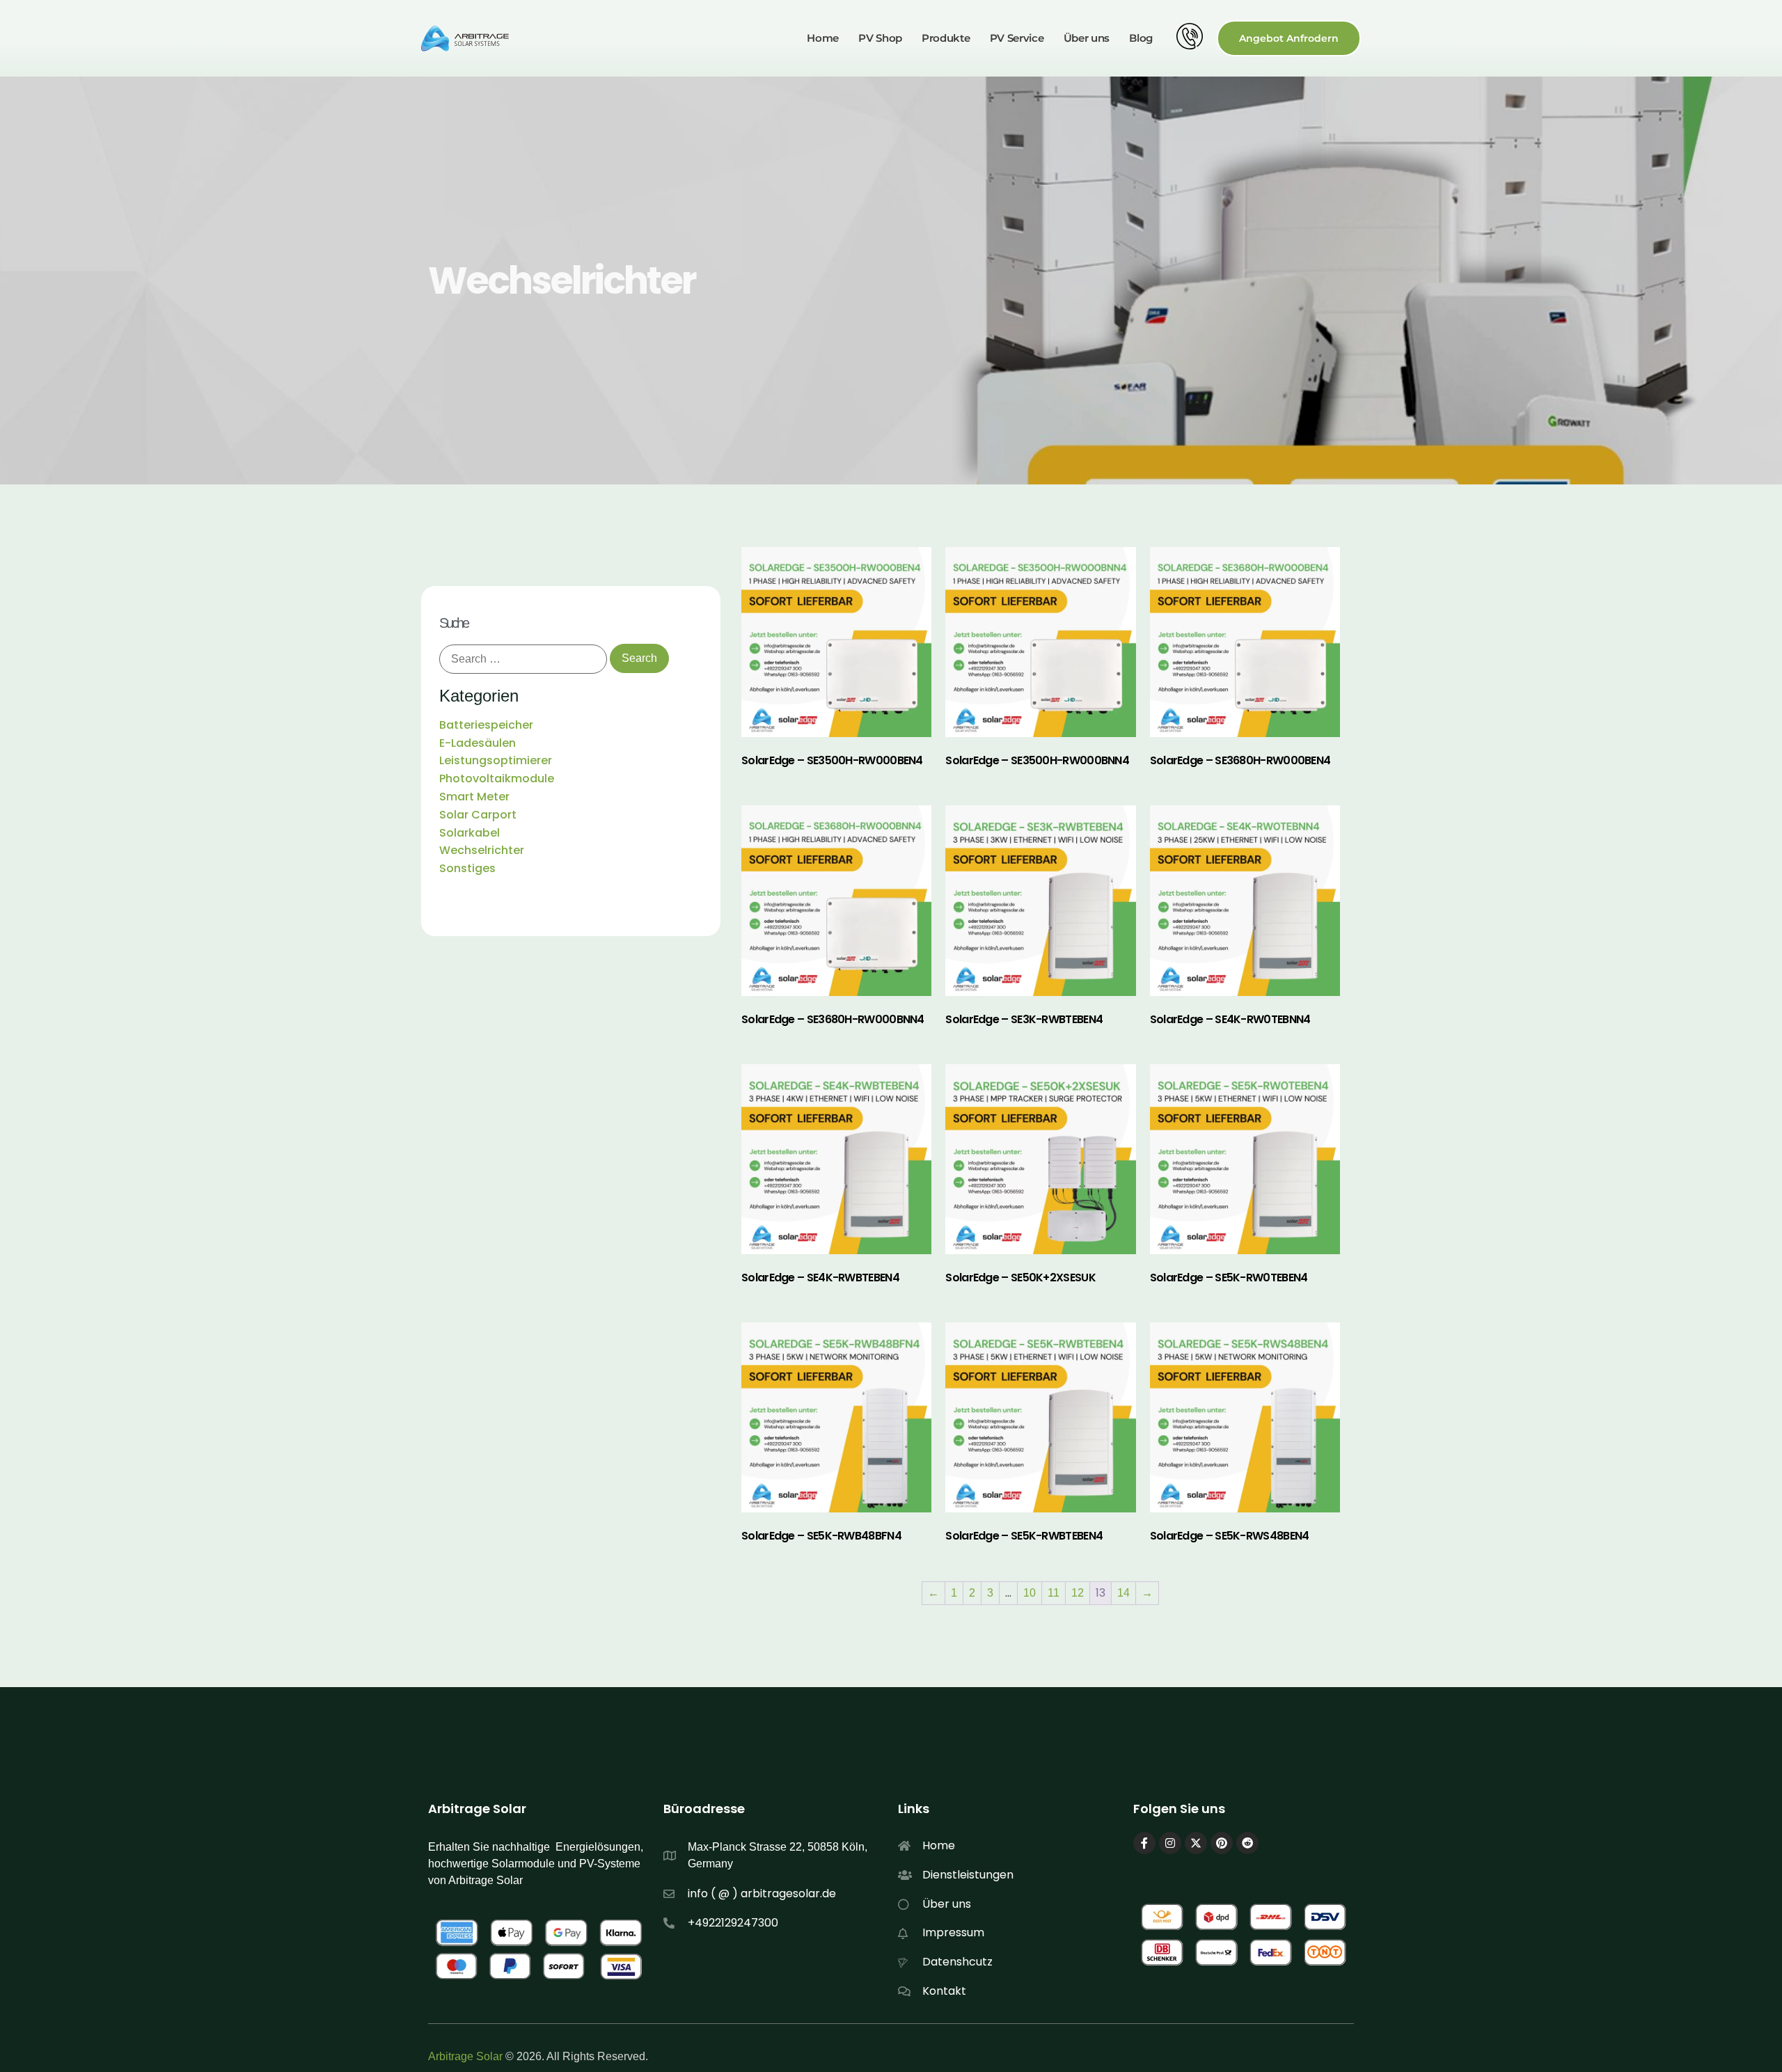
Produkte (946, 38)
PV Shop (880, 38)
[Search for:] (523, 659)
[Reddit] (1247, 1843)
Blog (1141, 38)
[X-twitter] (1196, 1843)
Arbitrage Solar (465, 2056)
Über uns (1087, 38)
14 (1123, 1593)
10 (1030, 1593)
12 (1078, 1593)
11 (1054, 1593)
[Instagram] (1170, 1843)
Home (823, 38)
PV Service (1017, 38)
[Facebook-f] (1144, 1843)
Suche (454, 623)
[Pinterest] (1222, 1843)
